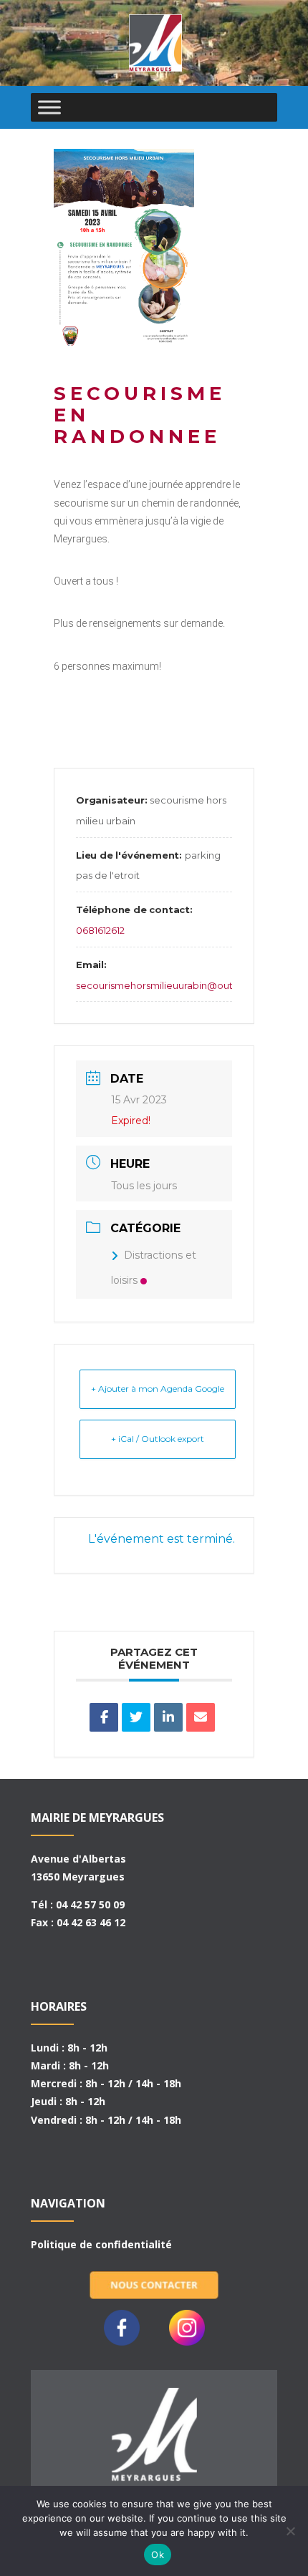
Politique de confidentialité (101, 2244)
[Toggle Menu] (49, 107)
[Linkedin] (168, 1717)
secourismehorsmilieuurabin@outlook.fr (169, 985)
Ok (158, 2555)
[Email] (201, 1717)
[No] (290, 2531)
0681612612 (100, 930)
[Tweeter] (136, 1717)
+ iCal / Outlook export (158, 1439)
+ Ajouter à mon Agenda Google (158, 1389)
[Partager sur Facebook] (104, 1717)
